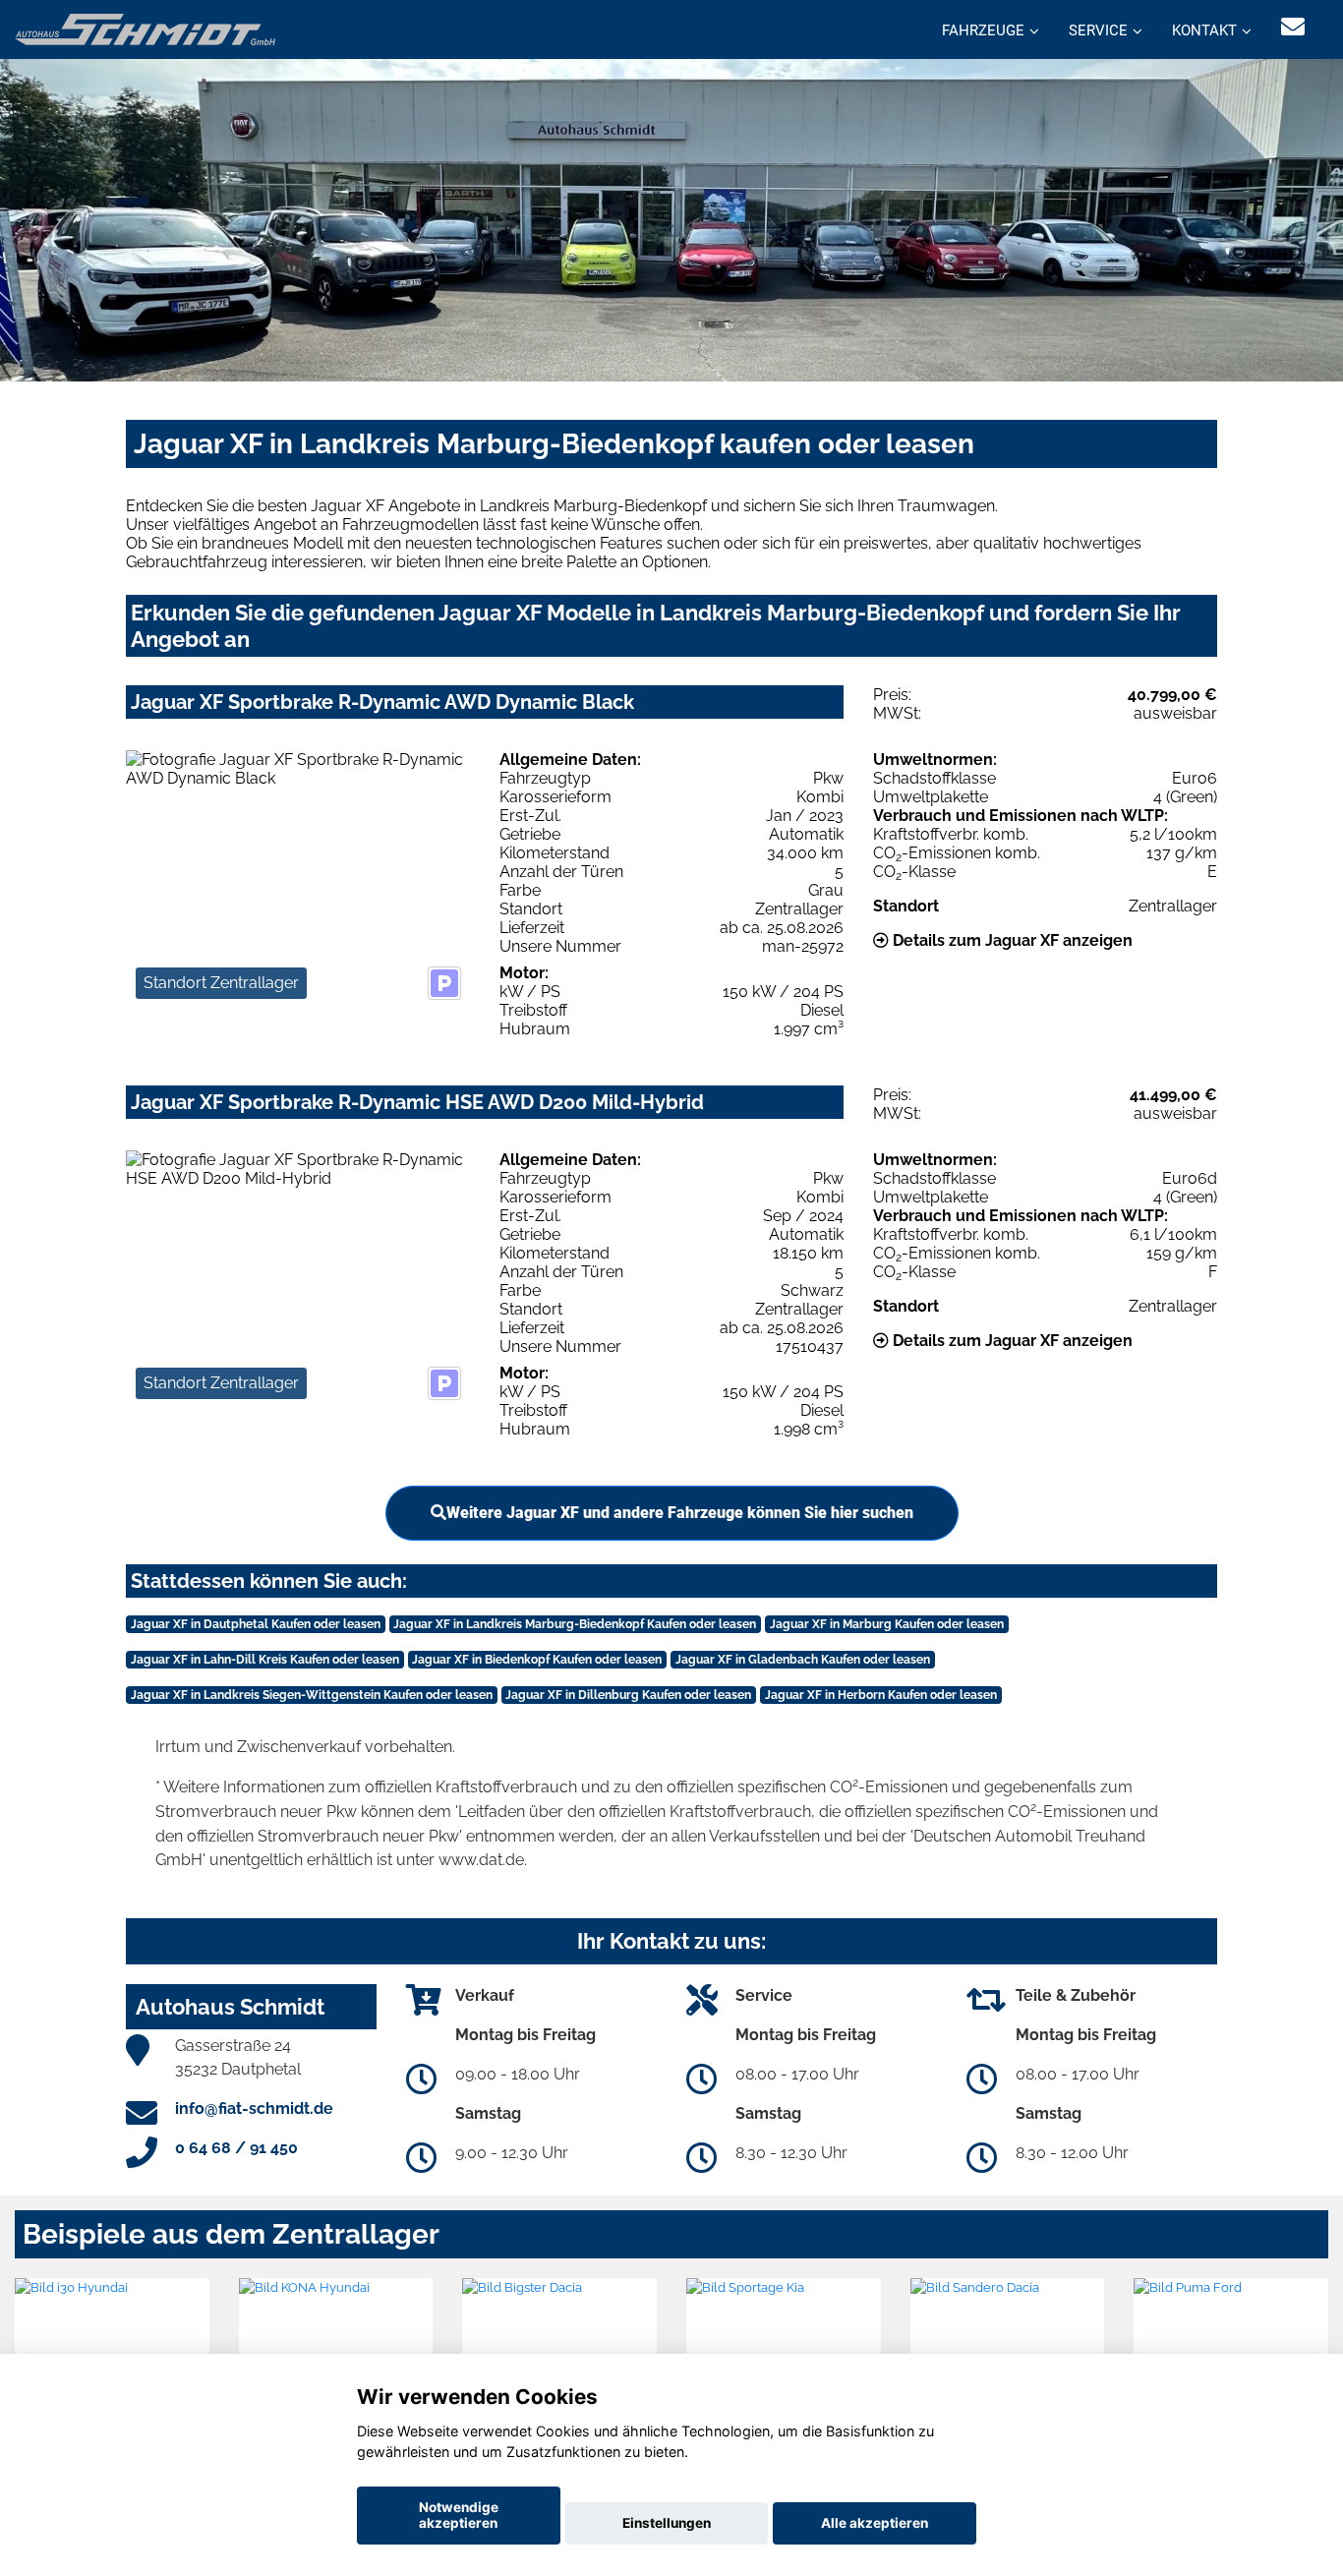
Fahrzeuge (983, 30)
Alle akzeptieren (875, 2523)
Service (1098, 30)
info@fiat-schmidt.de (254, 2108)
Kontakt (1204, 30)
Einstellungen (667, 2523)
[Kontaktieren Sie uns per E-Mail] (1293, 27)
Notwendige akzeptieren (459, 2515)
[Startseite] (145, 28)
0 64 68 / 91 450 (236, 2148)
